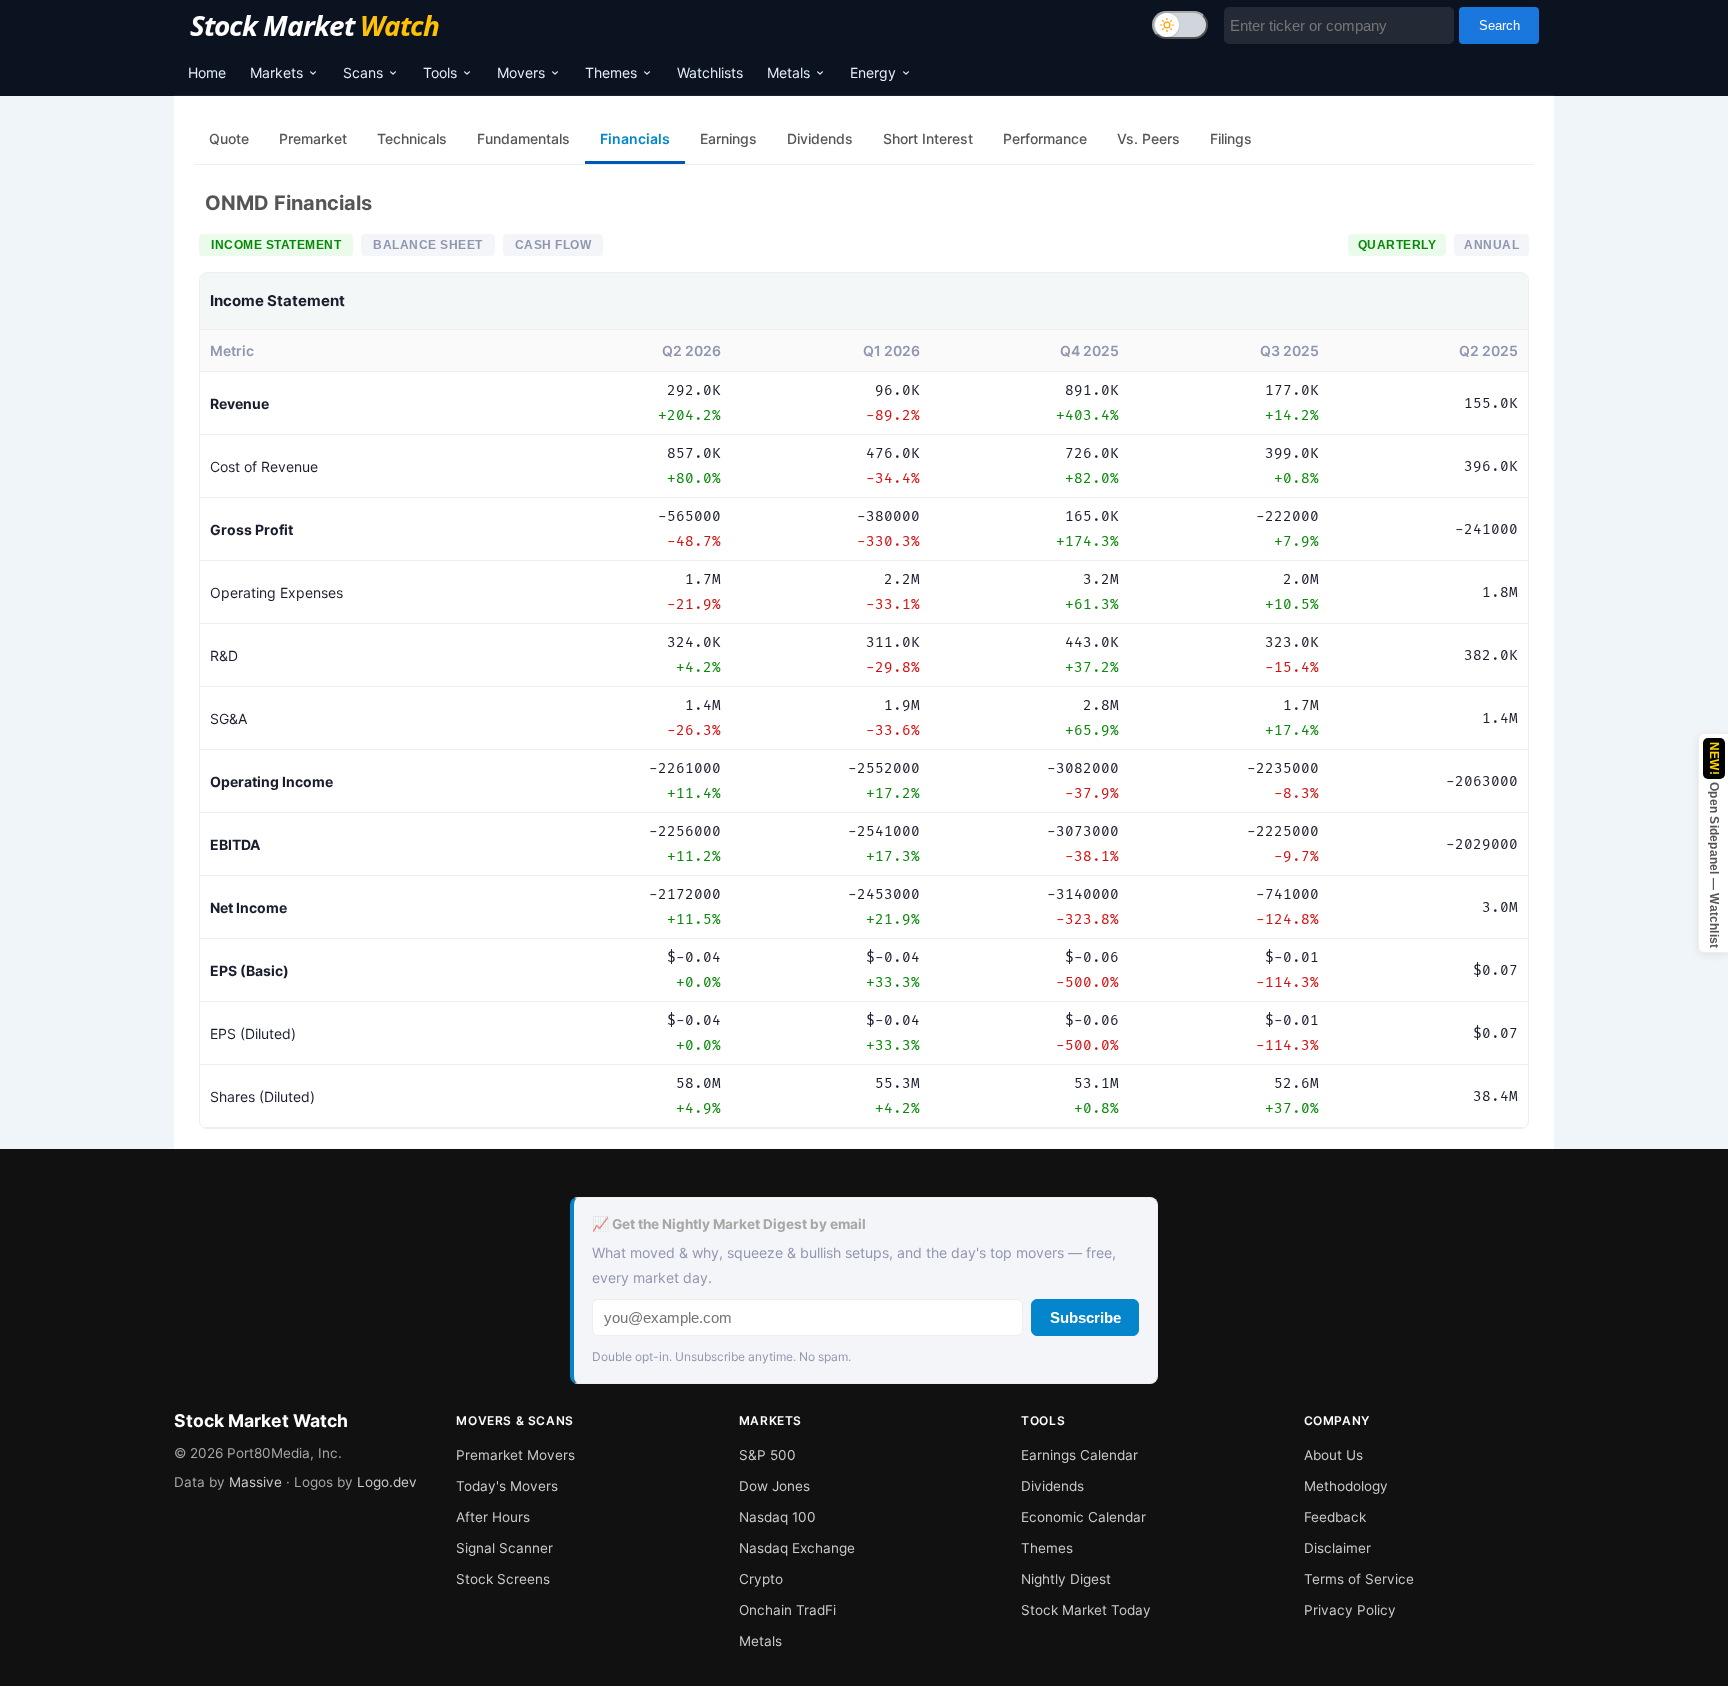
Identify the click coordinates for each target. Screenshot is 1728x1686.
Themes (611, 72)
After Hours (493, 1517)
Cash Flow (553, 245)
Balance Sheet (428, 245)
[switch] (1180, 25)
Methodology (1346, 1486)
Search (1499, 25)
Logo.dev (387, 1482)
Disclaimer (1337, 1548)
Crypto (761, 1579)
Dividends (1052, 1486)
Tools (440, 72)
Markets (276, 72)
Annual (1491, 245)
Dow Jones (774, 1486)
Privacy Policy (1350, 1610)
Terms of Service (1359, 1579)
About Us (1333, 1455)
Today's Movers (507, 1486)
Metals (788, 72)
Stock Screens (503, 1579)
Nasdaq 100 (777, 1517)
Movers (521, 72)
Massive (255, 1482)
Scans (363, 72)
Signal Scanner (504, 1548)
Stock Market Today (1086, 1610)
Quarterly (1397, 245)
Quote (229, 138)
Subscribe (1085, 1317)
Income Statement (276, 245)
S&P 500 (767, 1455)
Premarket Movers (515, 1455)
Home (207, 72)
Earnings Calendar (1079, 1455)
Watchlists (710, 72)
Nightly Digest (1066, 1579)
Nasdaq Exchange (797, 1548)
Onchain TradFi (787, 1610)
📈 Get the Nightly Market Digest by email (729, 1224)
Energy (873, 72)
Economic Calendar (1083, 1517)
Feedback (1335, 1517)
